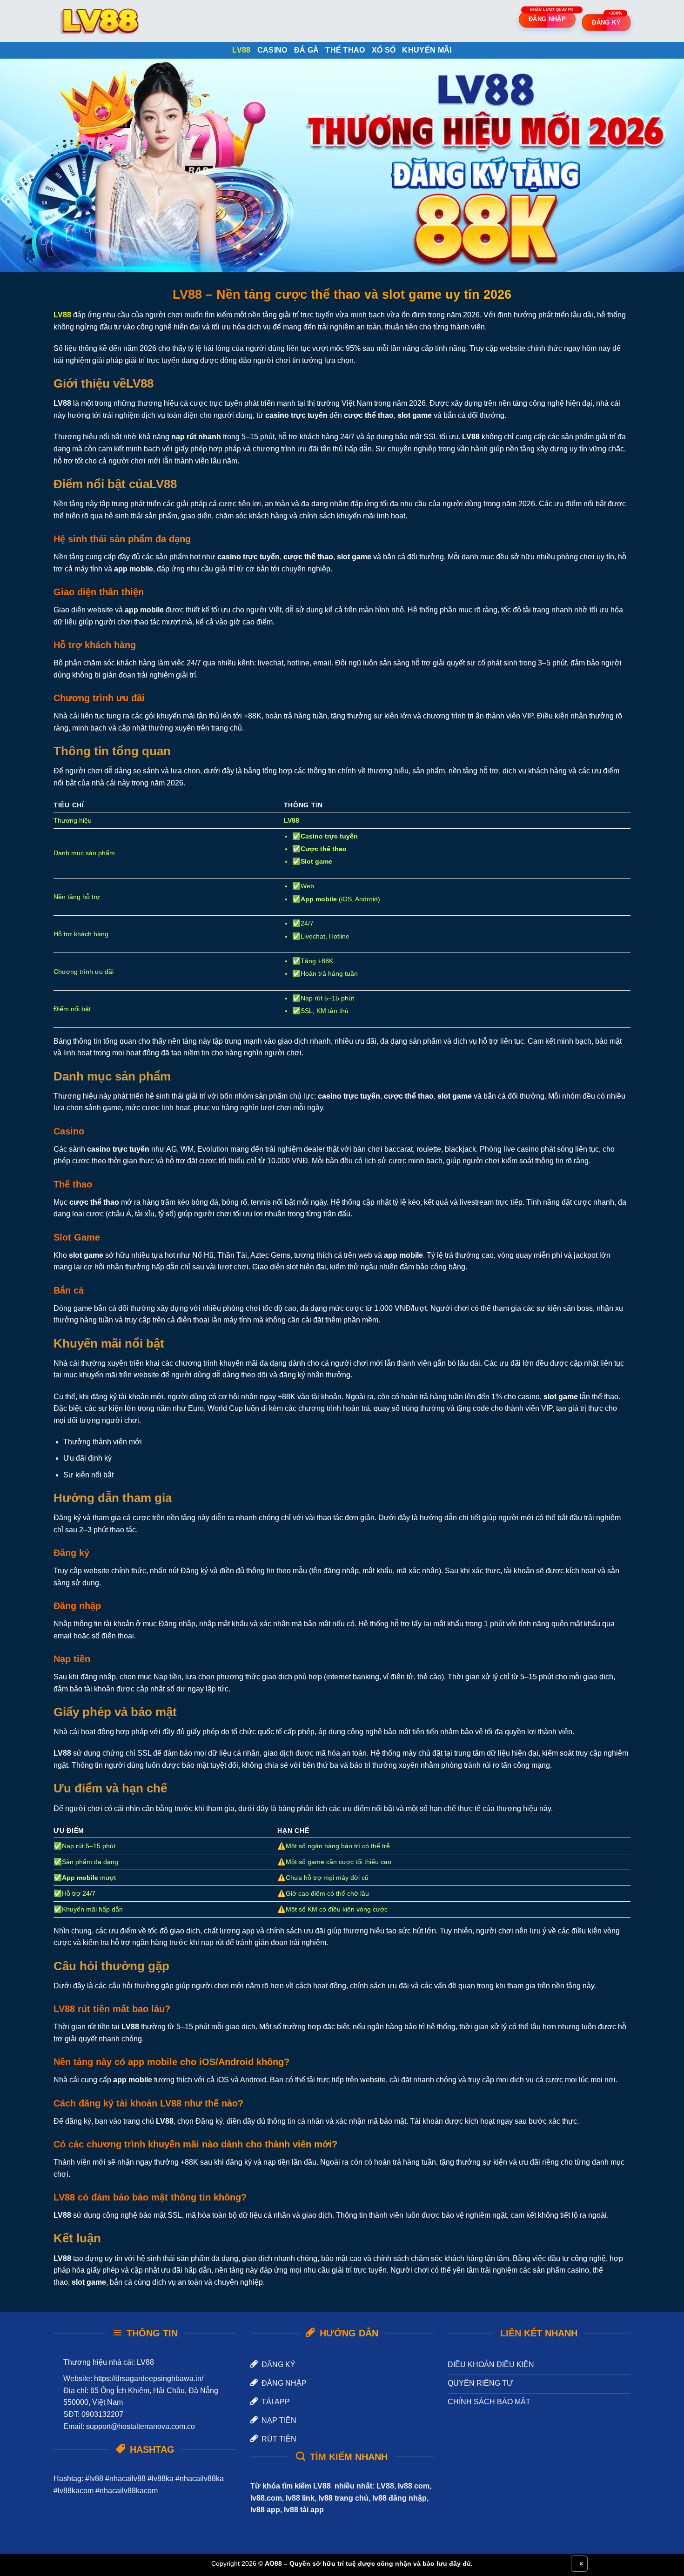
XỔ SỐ (384, 50)
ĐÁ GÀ (307, 50)
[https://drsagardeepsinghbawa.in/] (100, 21)
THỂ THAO (345, 50)
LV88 (241, 50)
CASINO (272, 50)
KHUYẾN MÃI (427, 50)
